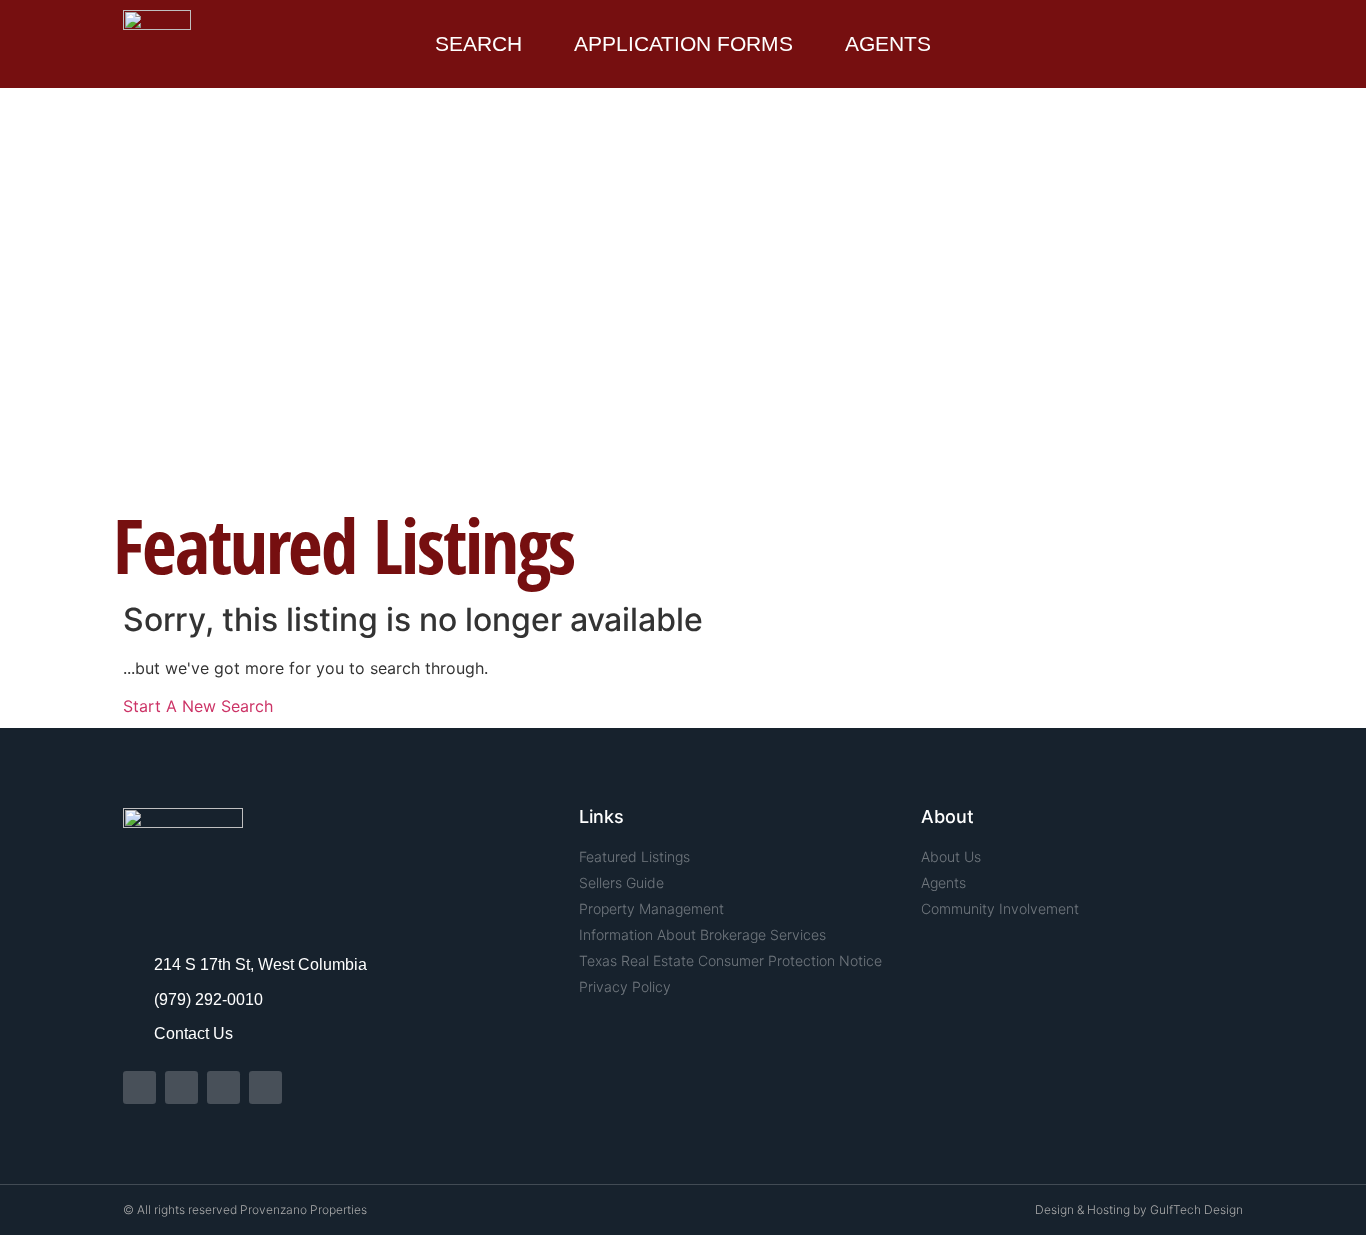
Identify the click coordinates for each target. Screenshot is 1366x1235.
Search (478, 43)
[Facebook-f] (139, 1087)
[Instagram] (181, 1087)
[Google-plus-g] (265, 1087)
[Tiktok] (223, 1087)
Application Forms (683, 43)
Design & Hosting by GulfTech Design (1139, 1209)
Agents (888, 43)
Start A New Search (198, 706)
